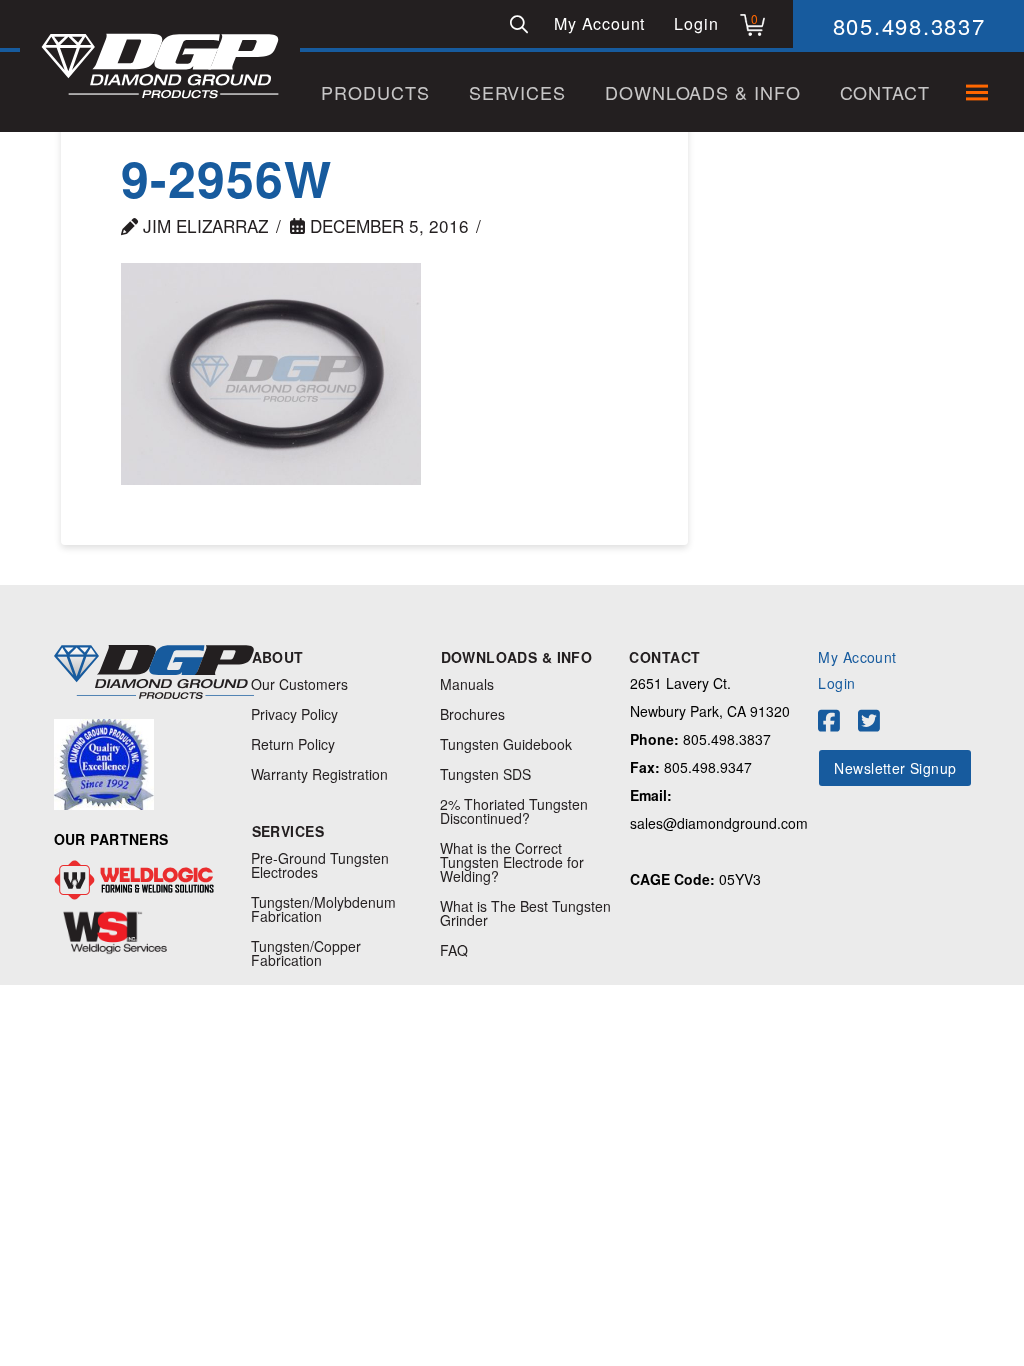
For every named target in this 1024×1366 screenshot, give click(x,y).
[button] (519, 24)
